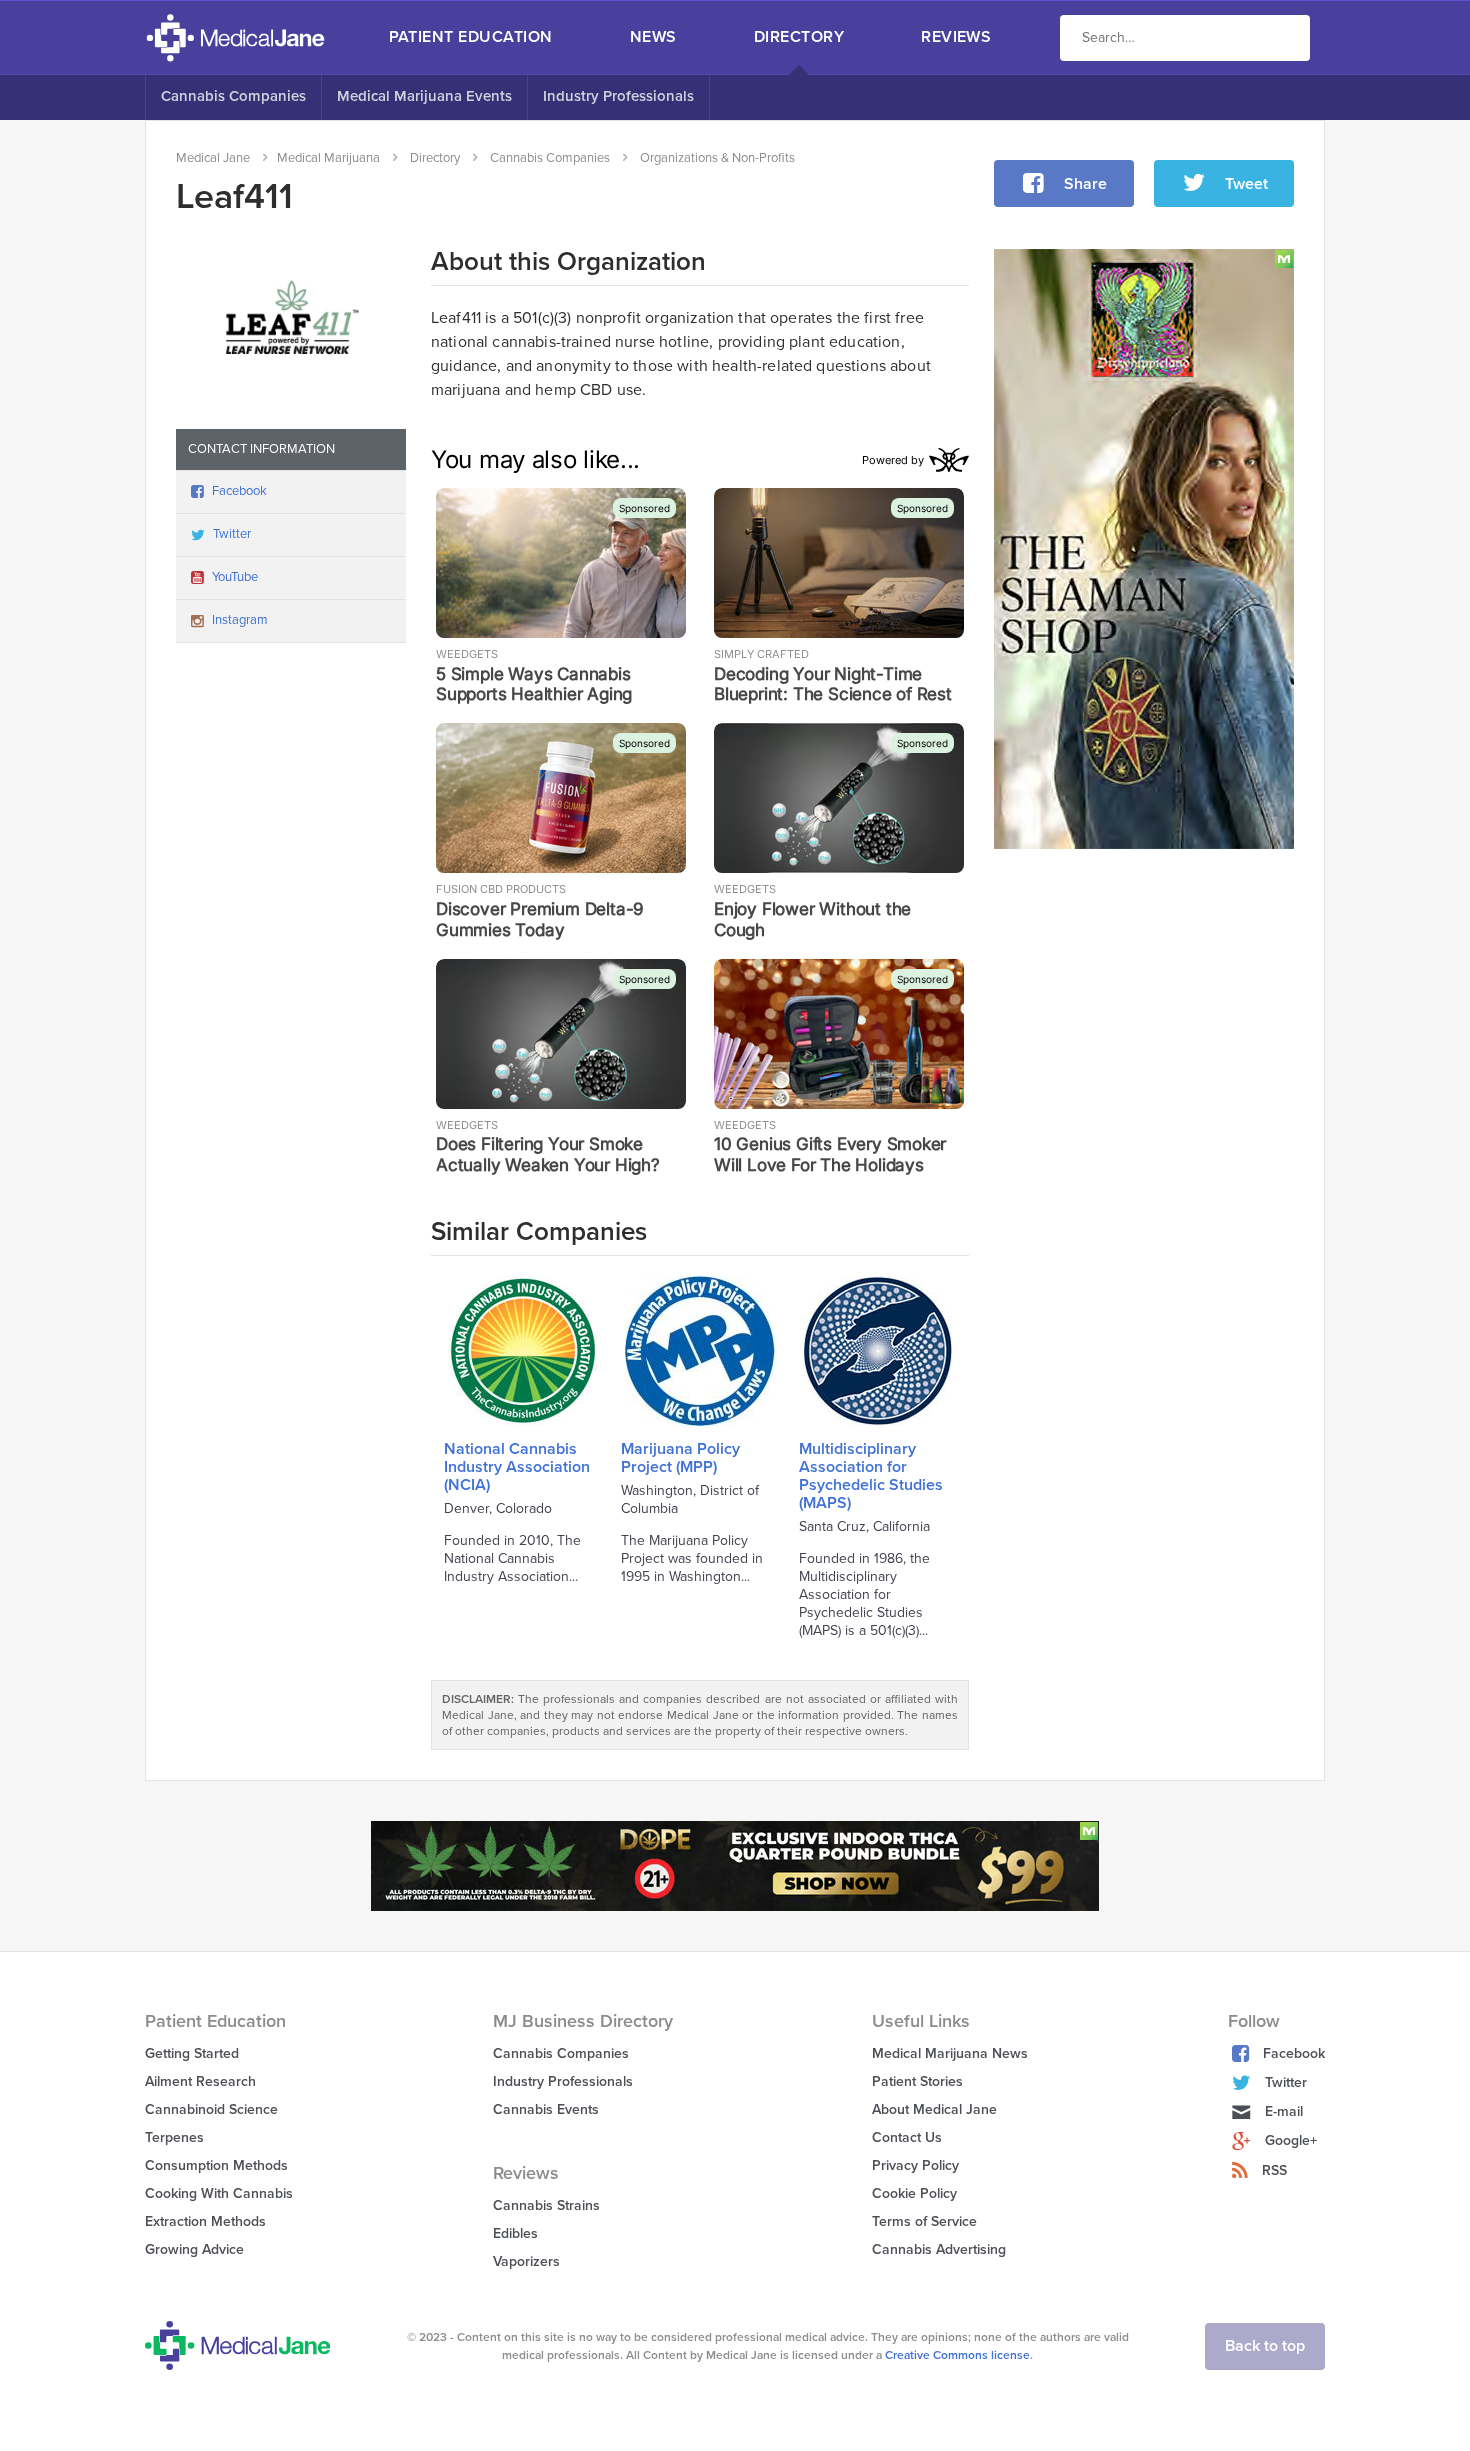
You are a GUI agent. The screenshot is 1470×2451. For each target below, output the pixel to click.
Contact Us (907, 2137)
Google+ (1291, 2140)
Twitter (232, 534)
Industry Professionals (618, 96)
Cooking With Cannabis (219, 2193)
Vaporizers (526, 2261)
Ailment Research (200, 2081)
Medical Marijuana (328, 158)
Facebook (239, 491)
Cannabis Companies (233, 96)
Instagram (240, 620)
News (653, 37)
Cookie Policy (914, 2193)
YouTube (235, 577)
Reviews (956, 37)
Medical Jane (213, 158)
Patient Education (471, 37)
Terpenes (174, 2137)
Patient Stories (917, 2081)
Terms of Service (924, 2221)
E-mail (1284, 2111)
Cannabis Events (546, 2109)
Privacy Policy (915, 2165)
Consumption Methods (216, 2165)
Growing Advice (194, 2249)
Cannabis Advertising (939, 2249)
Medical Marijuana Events (424, 96)
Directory (799, 37)
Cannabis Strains (546, 2205)
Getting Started (192, 2053)
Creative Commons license (957, 2355)
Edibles (515, 2233)
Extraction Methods (205, 2221)
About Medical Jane (934, 2109)
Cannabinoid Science (211, 2109)
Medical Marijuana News (950, 2053)
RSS (1274, 2170)
